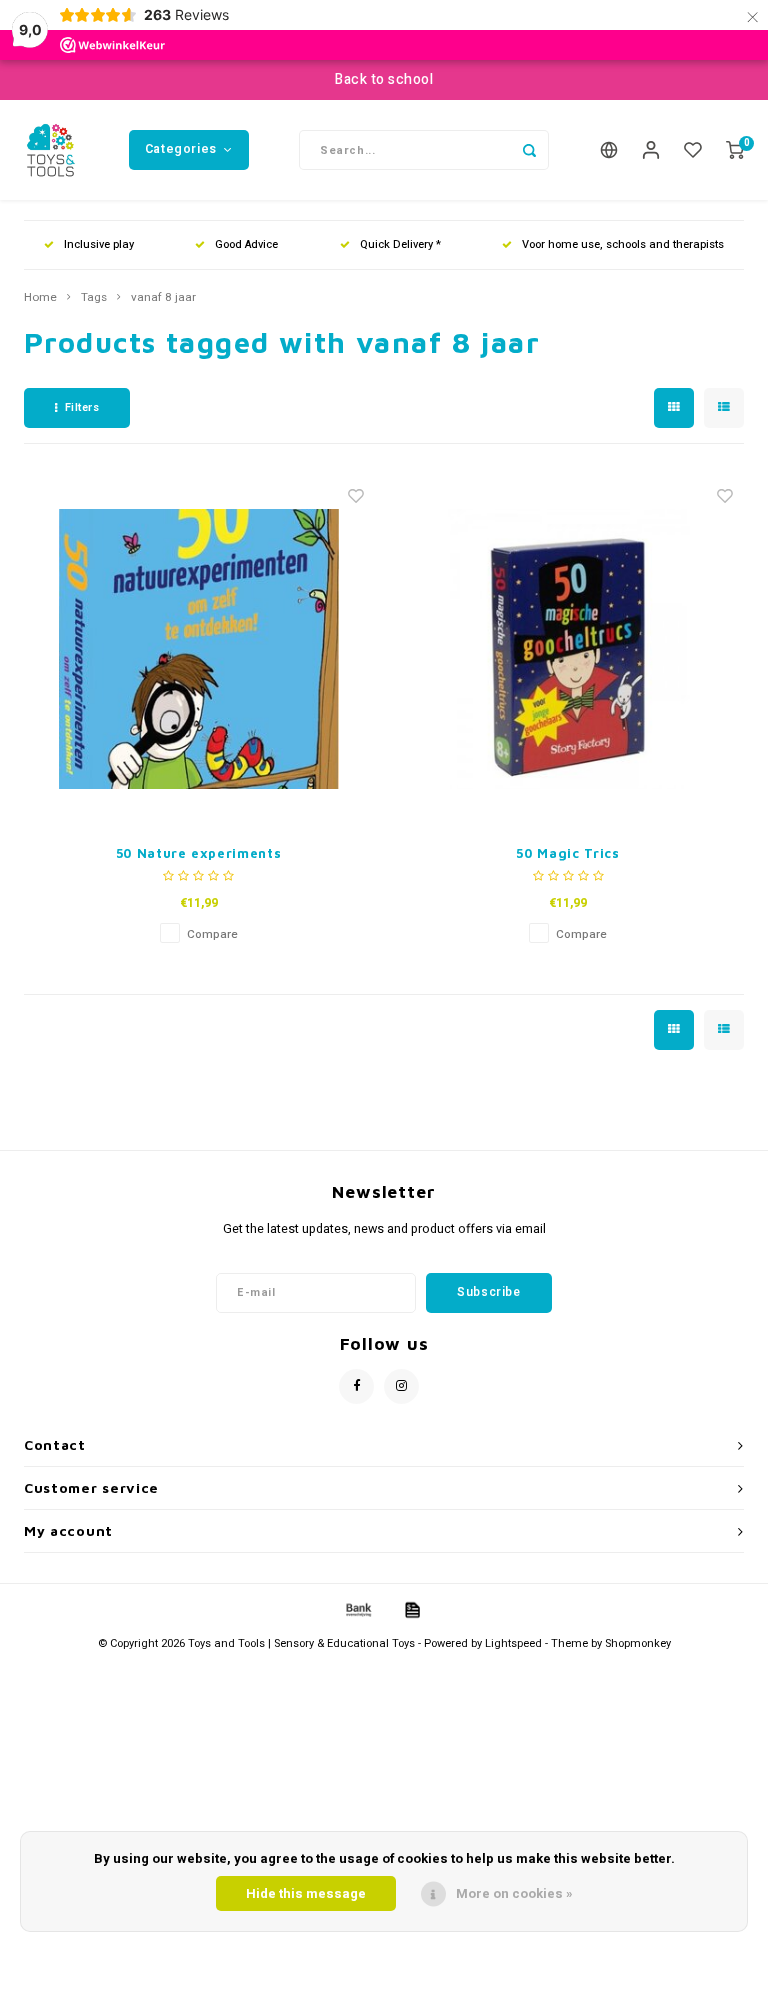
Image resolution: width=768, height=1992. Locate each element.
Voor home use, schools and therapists (623, 244)
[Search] (529, 150)
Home (40, 298)
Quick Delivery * (400, 244)
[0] (735, 150)
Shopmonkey (638, 1643)
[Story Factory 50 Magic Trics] (568, 649)
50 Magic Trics (567, 853)
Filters (82, 407)
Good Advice (246, 244)
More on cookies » (514, 1893)
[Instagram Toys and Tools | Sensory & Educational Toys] (401, 1386)
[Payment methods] (357, 1609)
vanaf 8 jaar (163, 298)
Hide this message (306, 1893)
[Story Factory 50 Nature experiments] (199, 649)
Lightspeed (513, 1643)
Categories (181, 149)
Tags (94, 298)
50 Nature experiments (199, 853)
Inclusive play (99, 244)
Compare (212, 934)
